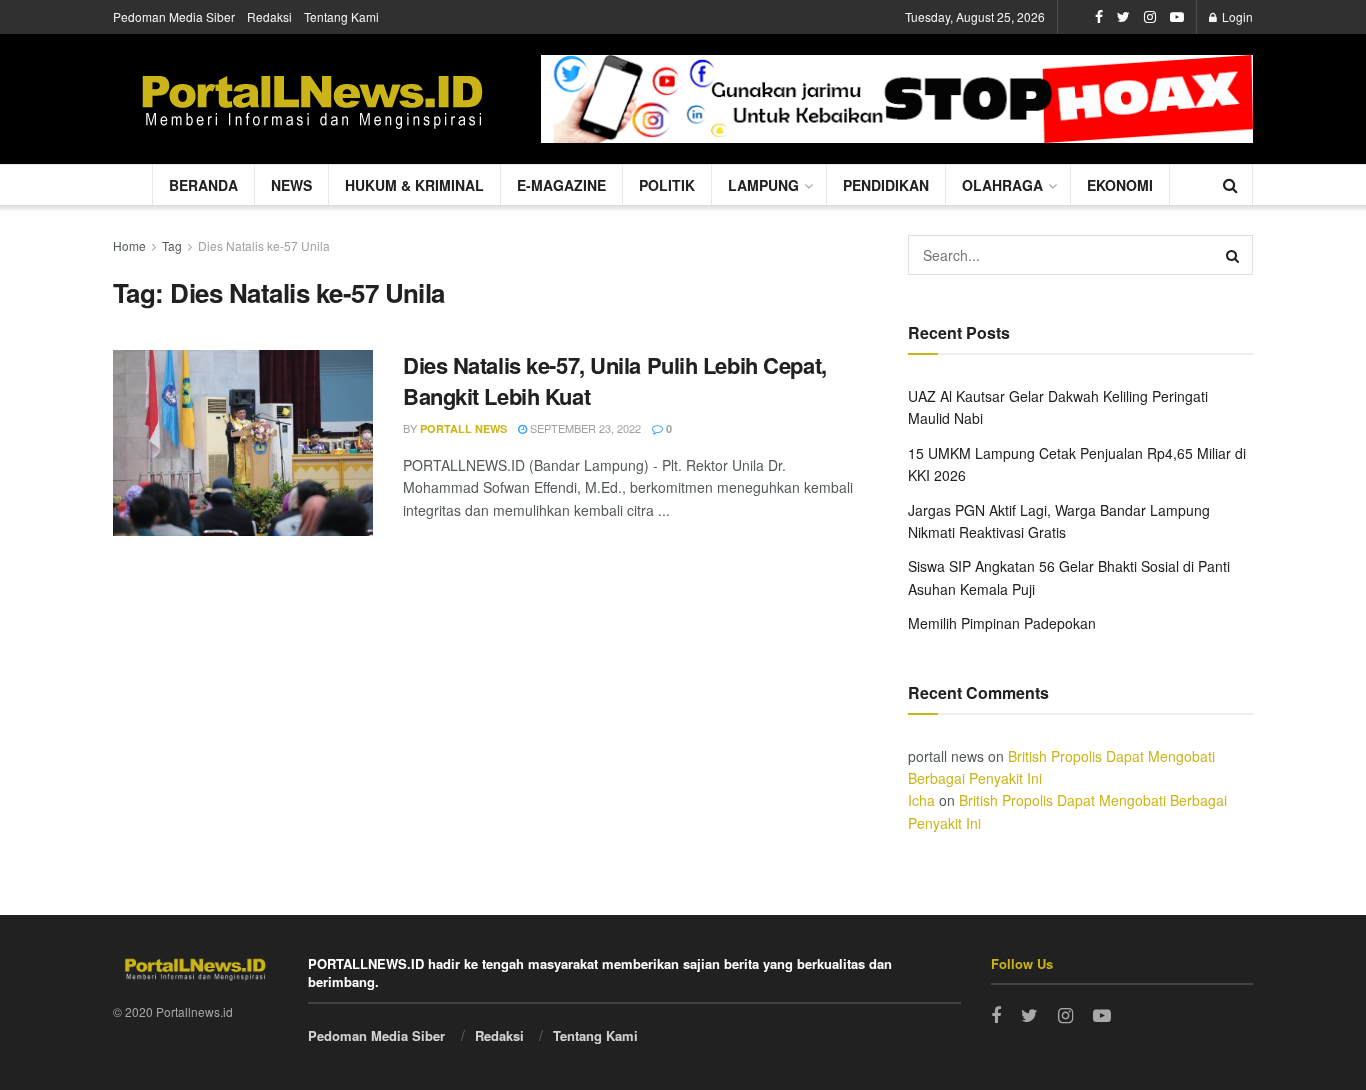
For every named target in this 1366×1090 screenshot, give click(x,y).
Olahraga (1002, 185)
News (291, 185)
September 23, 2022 (584, 428)
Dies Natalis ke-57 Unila (264, 245)
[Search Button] (1233, 255)
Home (129, 245)
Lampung (763, 185)
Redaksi (269, 16)
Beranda (203, 185)
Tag (172, 245)
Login (1236, 16)
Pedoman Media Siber (174, 16)
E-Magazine (561, 185)
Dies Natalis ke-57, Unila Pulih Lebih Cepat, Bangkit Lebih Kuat (615, 380)
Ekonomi (1120, 185)
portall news (463, 428)
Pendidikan (886, 185)
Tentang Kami (341, 16)
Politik (667, 185)
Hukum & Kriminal (414, 185)
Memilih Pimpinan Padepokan (1002, 623)
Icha (921, 800)
